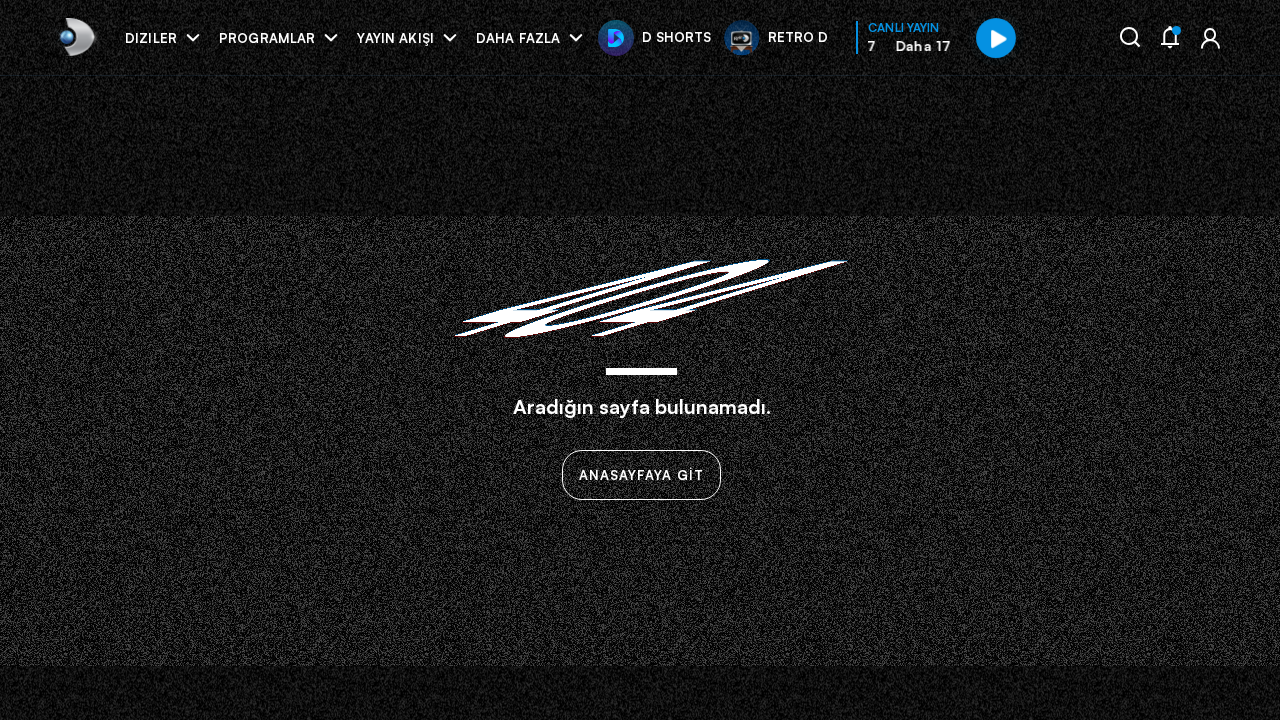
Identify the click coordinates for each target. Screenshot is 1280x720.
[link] (75, 37)
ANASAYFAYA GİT (641, 475)
